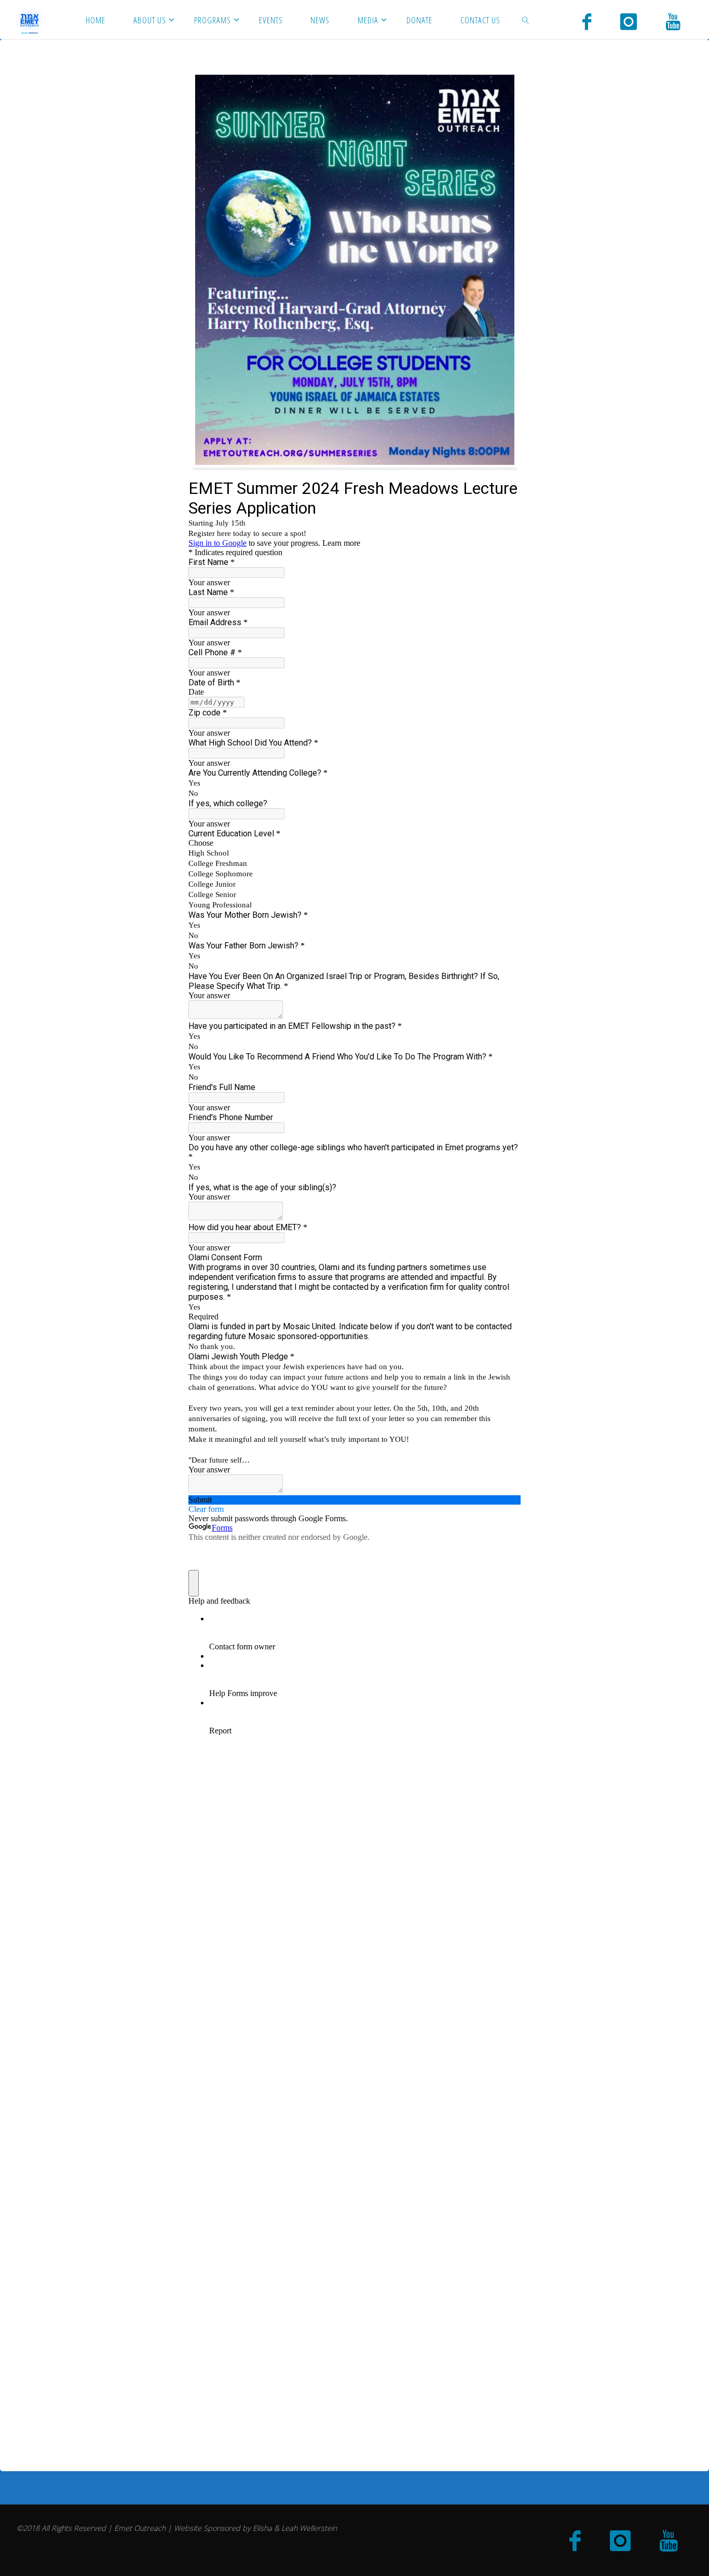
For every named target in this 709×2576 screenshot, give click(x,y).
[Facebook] (587, 21)
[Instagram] (629, 21)
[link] (525, 19)
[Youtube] (673, 21)
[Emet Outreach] (30, 19)
